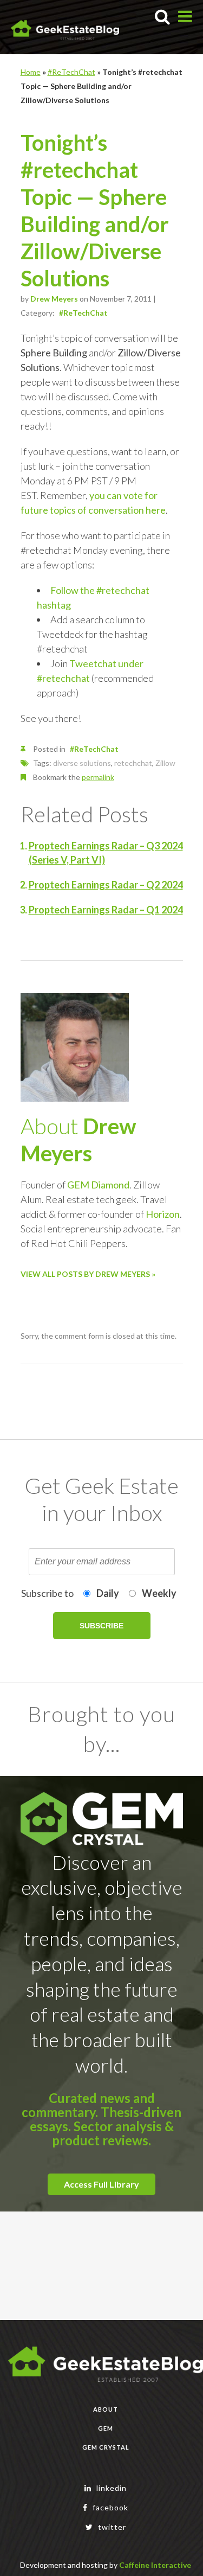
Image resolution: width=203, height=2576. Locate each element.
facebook (109, 2507)
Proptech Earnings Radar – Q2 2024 (106, 885)
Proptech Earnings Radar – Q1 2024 (106, 910)
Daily (108, 1593)
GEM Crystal (106, 2447)
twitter (111, 2527)
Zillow (165, 763)
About (106, 2409)
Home (31, 72)
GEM (106, 2428)
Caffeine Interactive (155, 2565)
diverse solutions (82, 763)
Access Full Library (101, 2184)
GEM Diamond (98, 1185)
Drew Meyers (54, 299)
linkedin (110, 2488)
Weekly (159, 1593)
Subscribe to (47, 1593)
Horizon (163, 1214)
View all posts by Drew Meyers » (88, 1274)
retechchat (133, 763)
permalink (98, 777)
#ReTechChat (71, 72)
